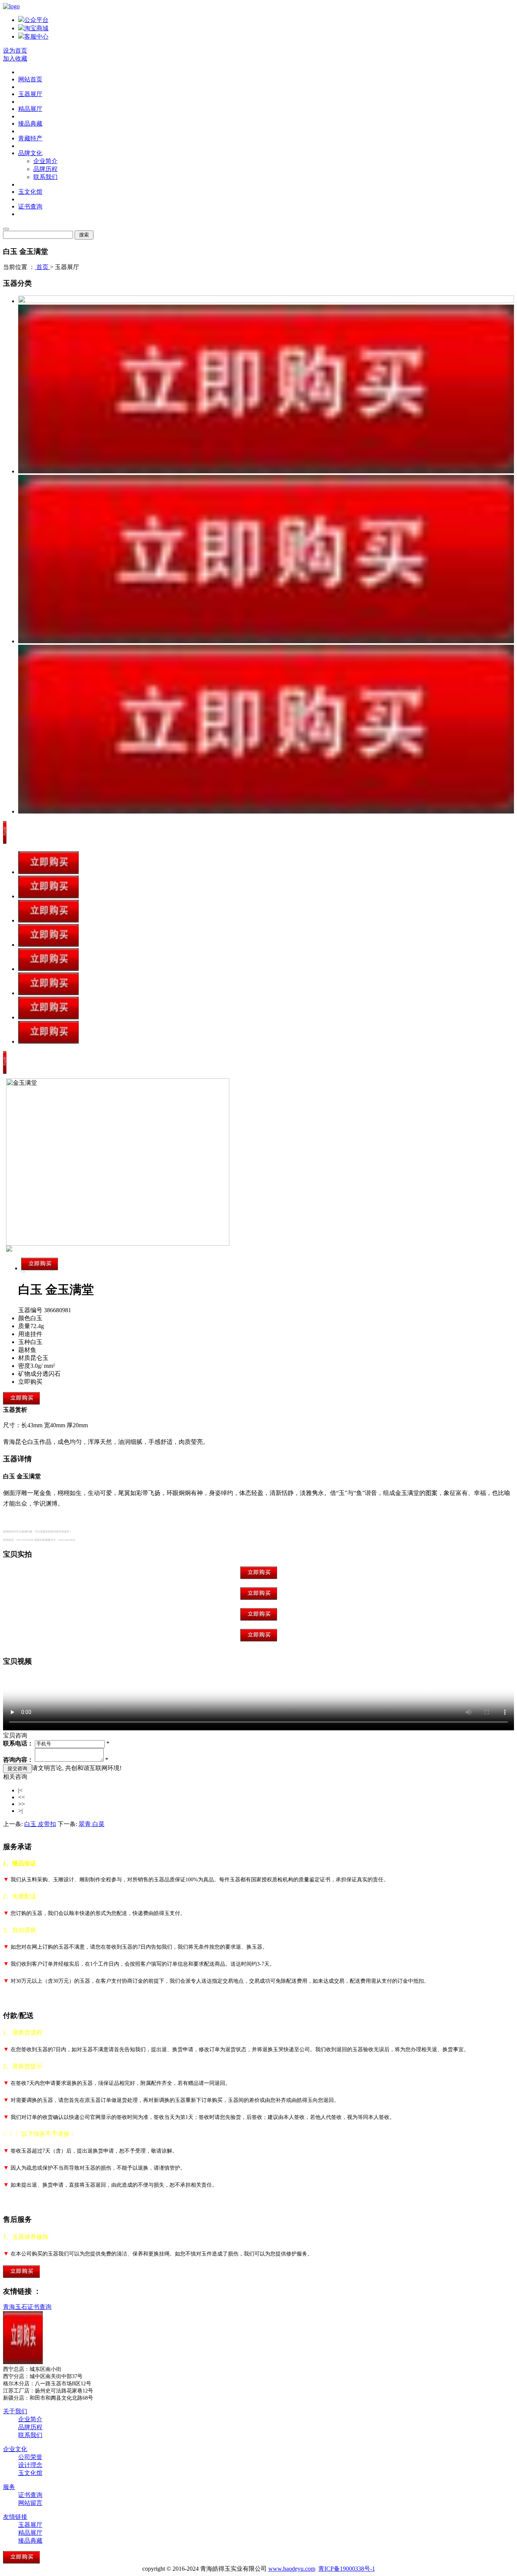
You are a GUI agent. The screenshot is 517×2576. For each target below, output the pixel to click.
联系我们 (45, 177)
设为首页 (15, 51)
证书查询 (30, 206)
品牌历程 (45, 169)
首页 (42, 267)
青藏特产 (30, 138)
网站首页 (30, 79)
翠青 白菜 (92, 1824)
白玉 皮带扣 (40, 1824)
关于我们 (15, 2411)
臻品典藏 (30, 124)
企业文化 (15, 2449)
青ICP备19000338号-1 (347, 2569)
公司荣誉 (30, 2457)
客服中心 (36, 37)
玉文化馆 (30, 192)
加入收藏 (15, 58)
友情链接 (15, 2517)
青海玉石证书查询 (27, 2307)
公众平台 (36, 20)
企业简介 (45, 161)
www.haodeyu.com (292, 2569)
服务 (9, 2487)
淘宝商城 (36, 28)
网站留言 (30, 2503)
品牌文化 (30, 153)
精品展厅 (30, 109)
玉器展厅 (30, 94)
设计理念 (30, 2465)
